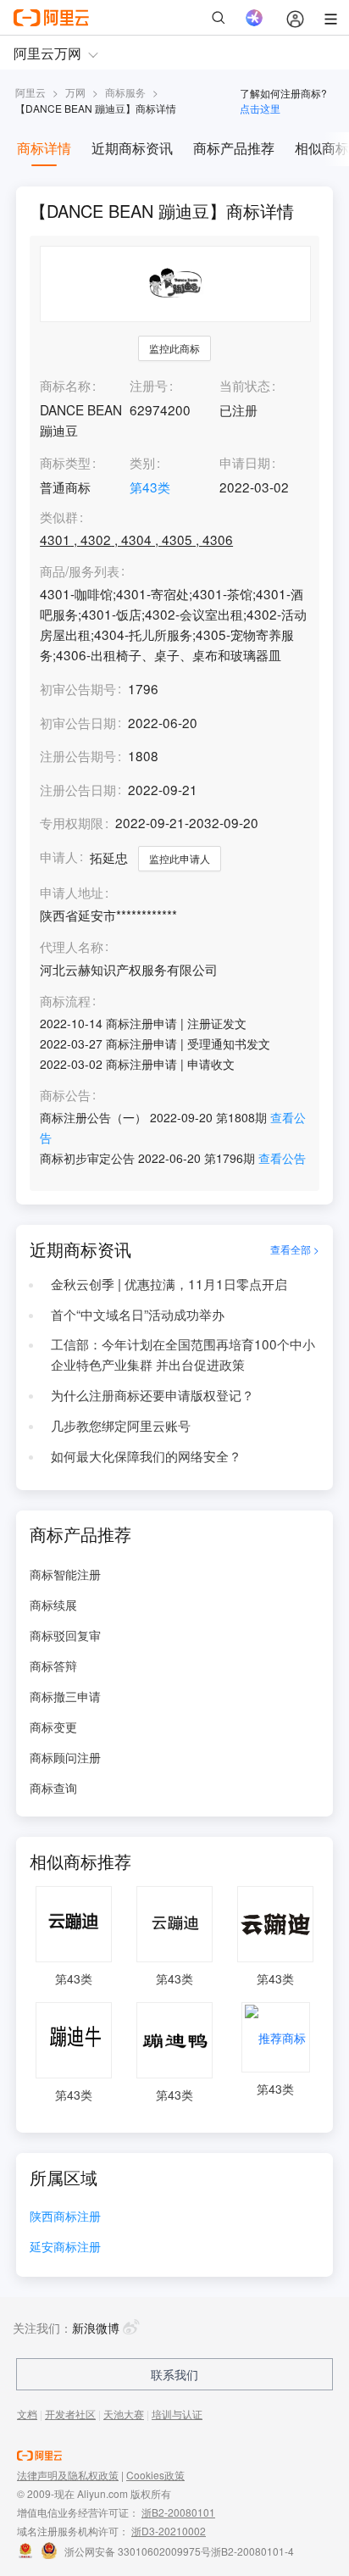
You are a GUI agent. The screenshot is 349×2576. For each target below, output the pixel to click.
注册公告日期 (78, 789)
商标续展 (53, 1605)
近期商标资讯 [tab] (132, 148)
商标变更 (53, 1727)
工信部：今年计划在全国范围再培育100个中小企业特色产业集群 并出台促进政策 (183, 1354)
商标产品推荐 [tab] (234, 148)
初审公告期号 (78, 688)
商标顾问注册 (65, 1757)
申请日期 (245, 462)
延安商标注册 (65, 2248)
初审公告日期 (78, 722)
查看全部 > (295, 1249)
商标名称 (65, 385)
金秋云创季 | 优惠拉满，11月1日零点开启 (169, 1283)
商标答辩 (53, 1666)
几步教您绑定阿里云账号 (121, 1425)
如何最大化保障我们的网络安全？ (146, 1455)
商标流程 (65, 1001)
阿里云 (30, 92)
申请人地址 (72, 893)
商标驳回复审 (65, 1635)
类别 (142, 462)
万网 (75, 92)
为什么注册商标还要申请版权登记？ (152, 1394)
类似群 (59, 517)
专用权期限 (72, 822)
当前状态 (245, 385)
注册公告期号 (78, 755)
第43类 (150, 487)
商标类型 (65, 462)
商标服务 (125, 92)
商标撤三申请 (65, 1696)
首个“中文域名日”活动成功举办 (138, 1314)
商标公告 (65, 1095)
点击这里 (260, 108)
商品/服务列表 (80, 571)
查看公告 (282, 1158)
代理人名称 (72, 947)
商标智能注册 (65, 1574)
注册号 (149, 385)
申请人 (59, 856)
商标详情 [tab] (44, 148)
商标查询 (53, 1788)
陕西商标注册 (65, 2217)
